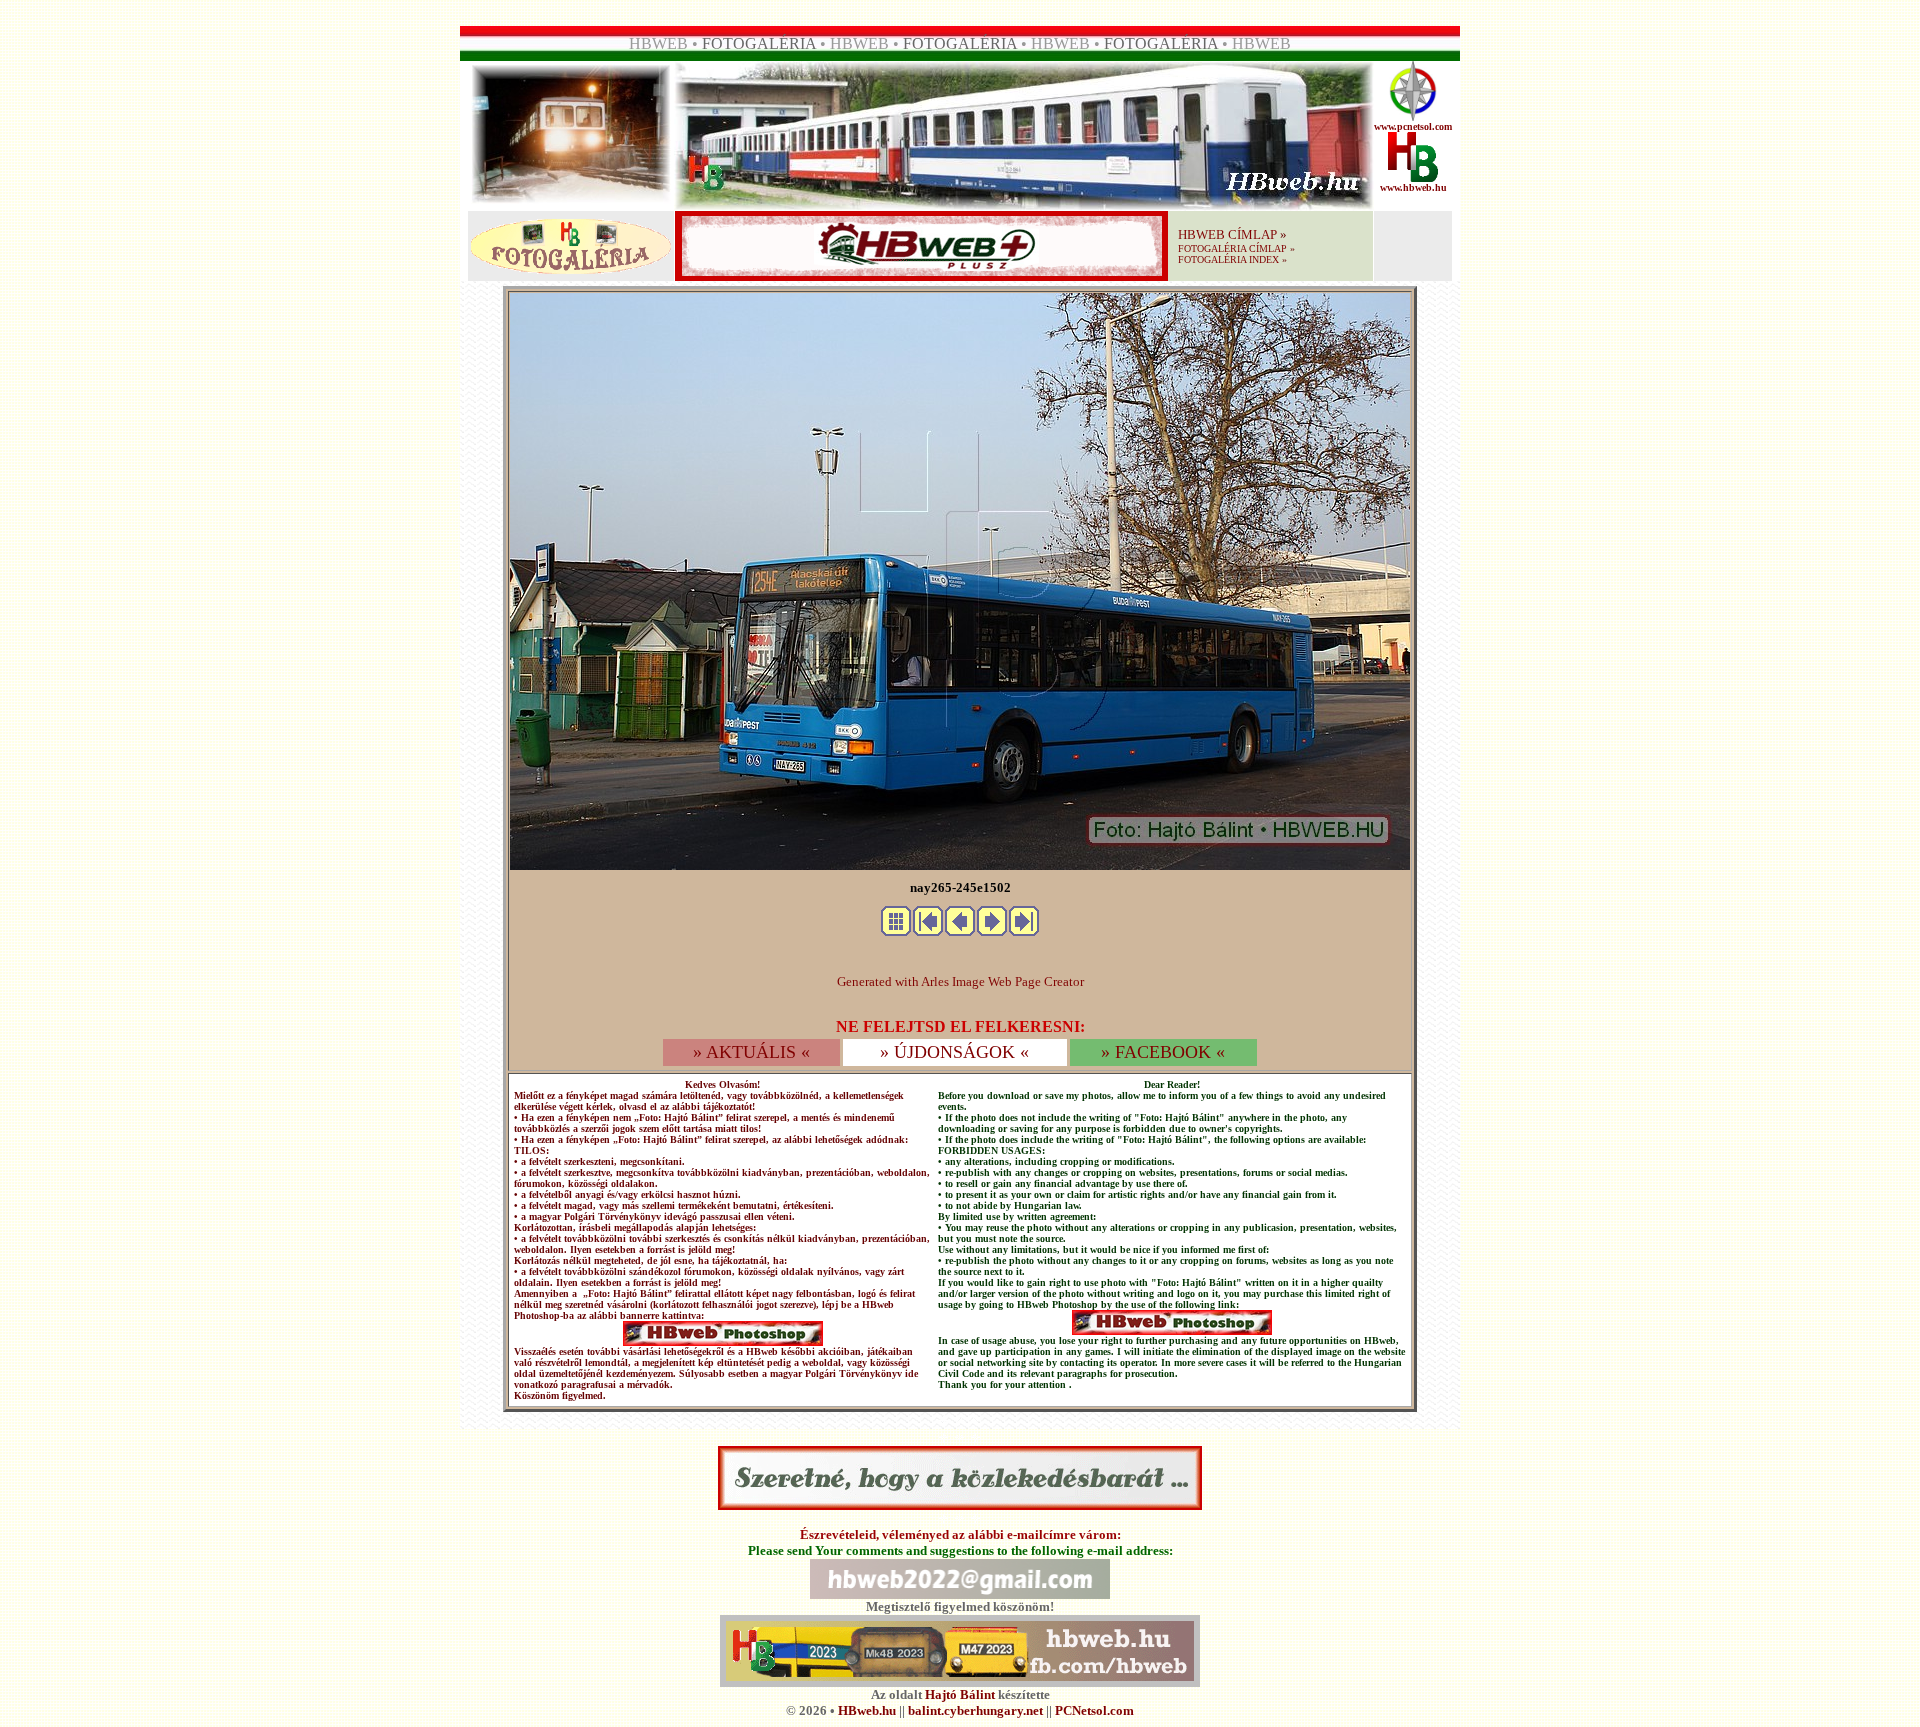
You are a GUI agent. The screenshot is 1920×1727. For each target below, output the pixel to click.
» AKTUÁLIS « (751, 1052)
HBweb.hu (867, 1710)
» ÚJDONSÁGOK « (954, 1052)
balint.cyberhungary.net (975, 1710)
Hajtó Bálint (960, 1694)
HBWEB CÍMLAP (1227, 234)
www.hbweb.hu (1413, 187)
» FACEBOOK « (1163, 1052)
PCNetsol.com (1094, 1710)
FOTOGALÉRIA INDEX (1228, 259)
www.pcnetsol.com (1413, 126)
